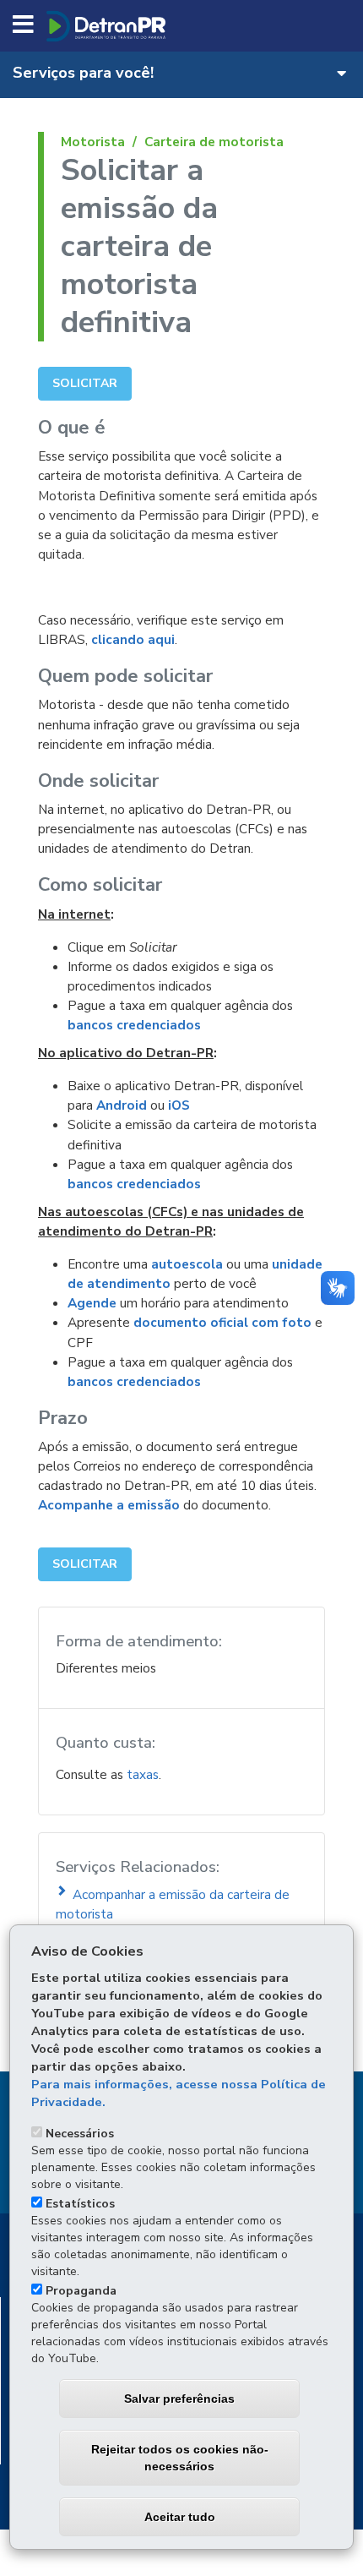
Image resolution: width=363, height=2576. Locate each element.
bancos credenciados (134, 1025)
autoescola (187, 1264)
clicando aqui (133, 639)
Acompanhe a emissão (109, 1505)
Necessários (80, 2134)
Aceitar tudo (180, 2517)
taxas (143, 1774)
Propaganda (81, 2291)
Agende (92, 1303)
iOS (179, 1105)
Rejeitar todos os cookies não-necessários (180, 2458)
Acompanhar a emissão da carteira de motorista (173, 1904)
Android (122, 1105)
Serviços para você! (83, 72)
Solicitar (85, 383)
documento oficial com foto (222, 1322)
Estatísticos (80, 2204)
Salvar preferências (179, 2399)
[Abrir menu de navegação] (23, 25)
